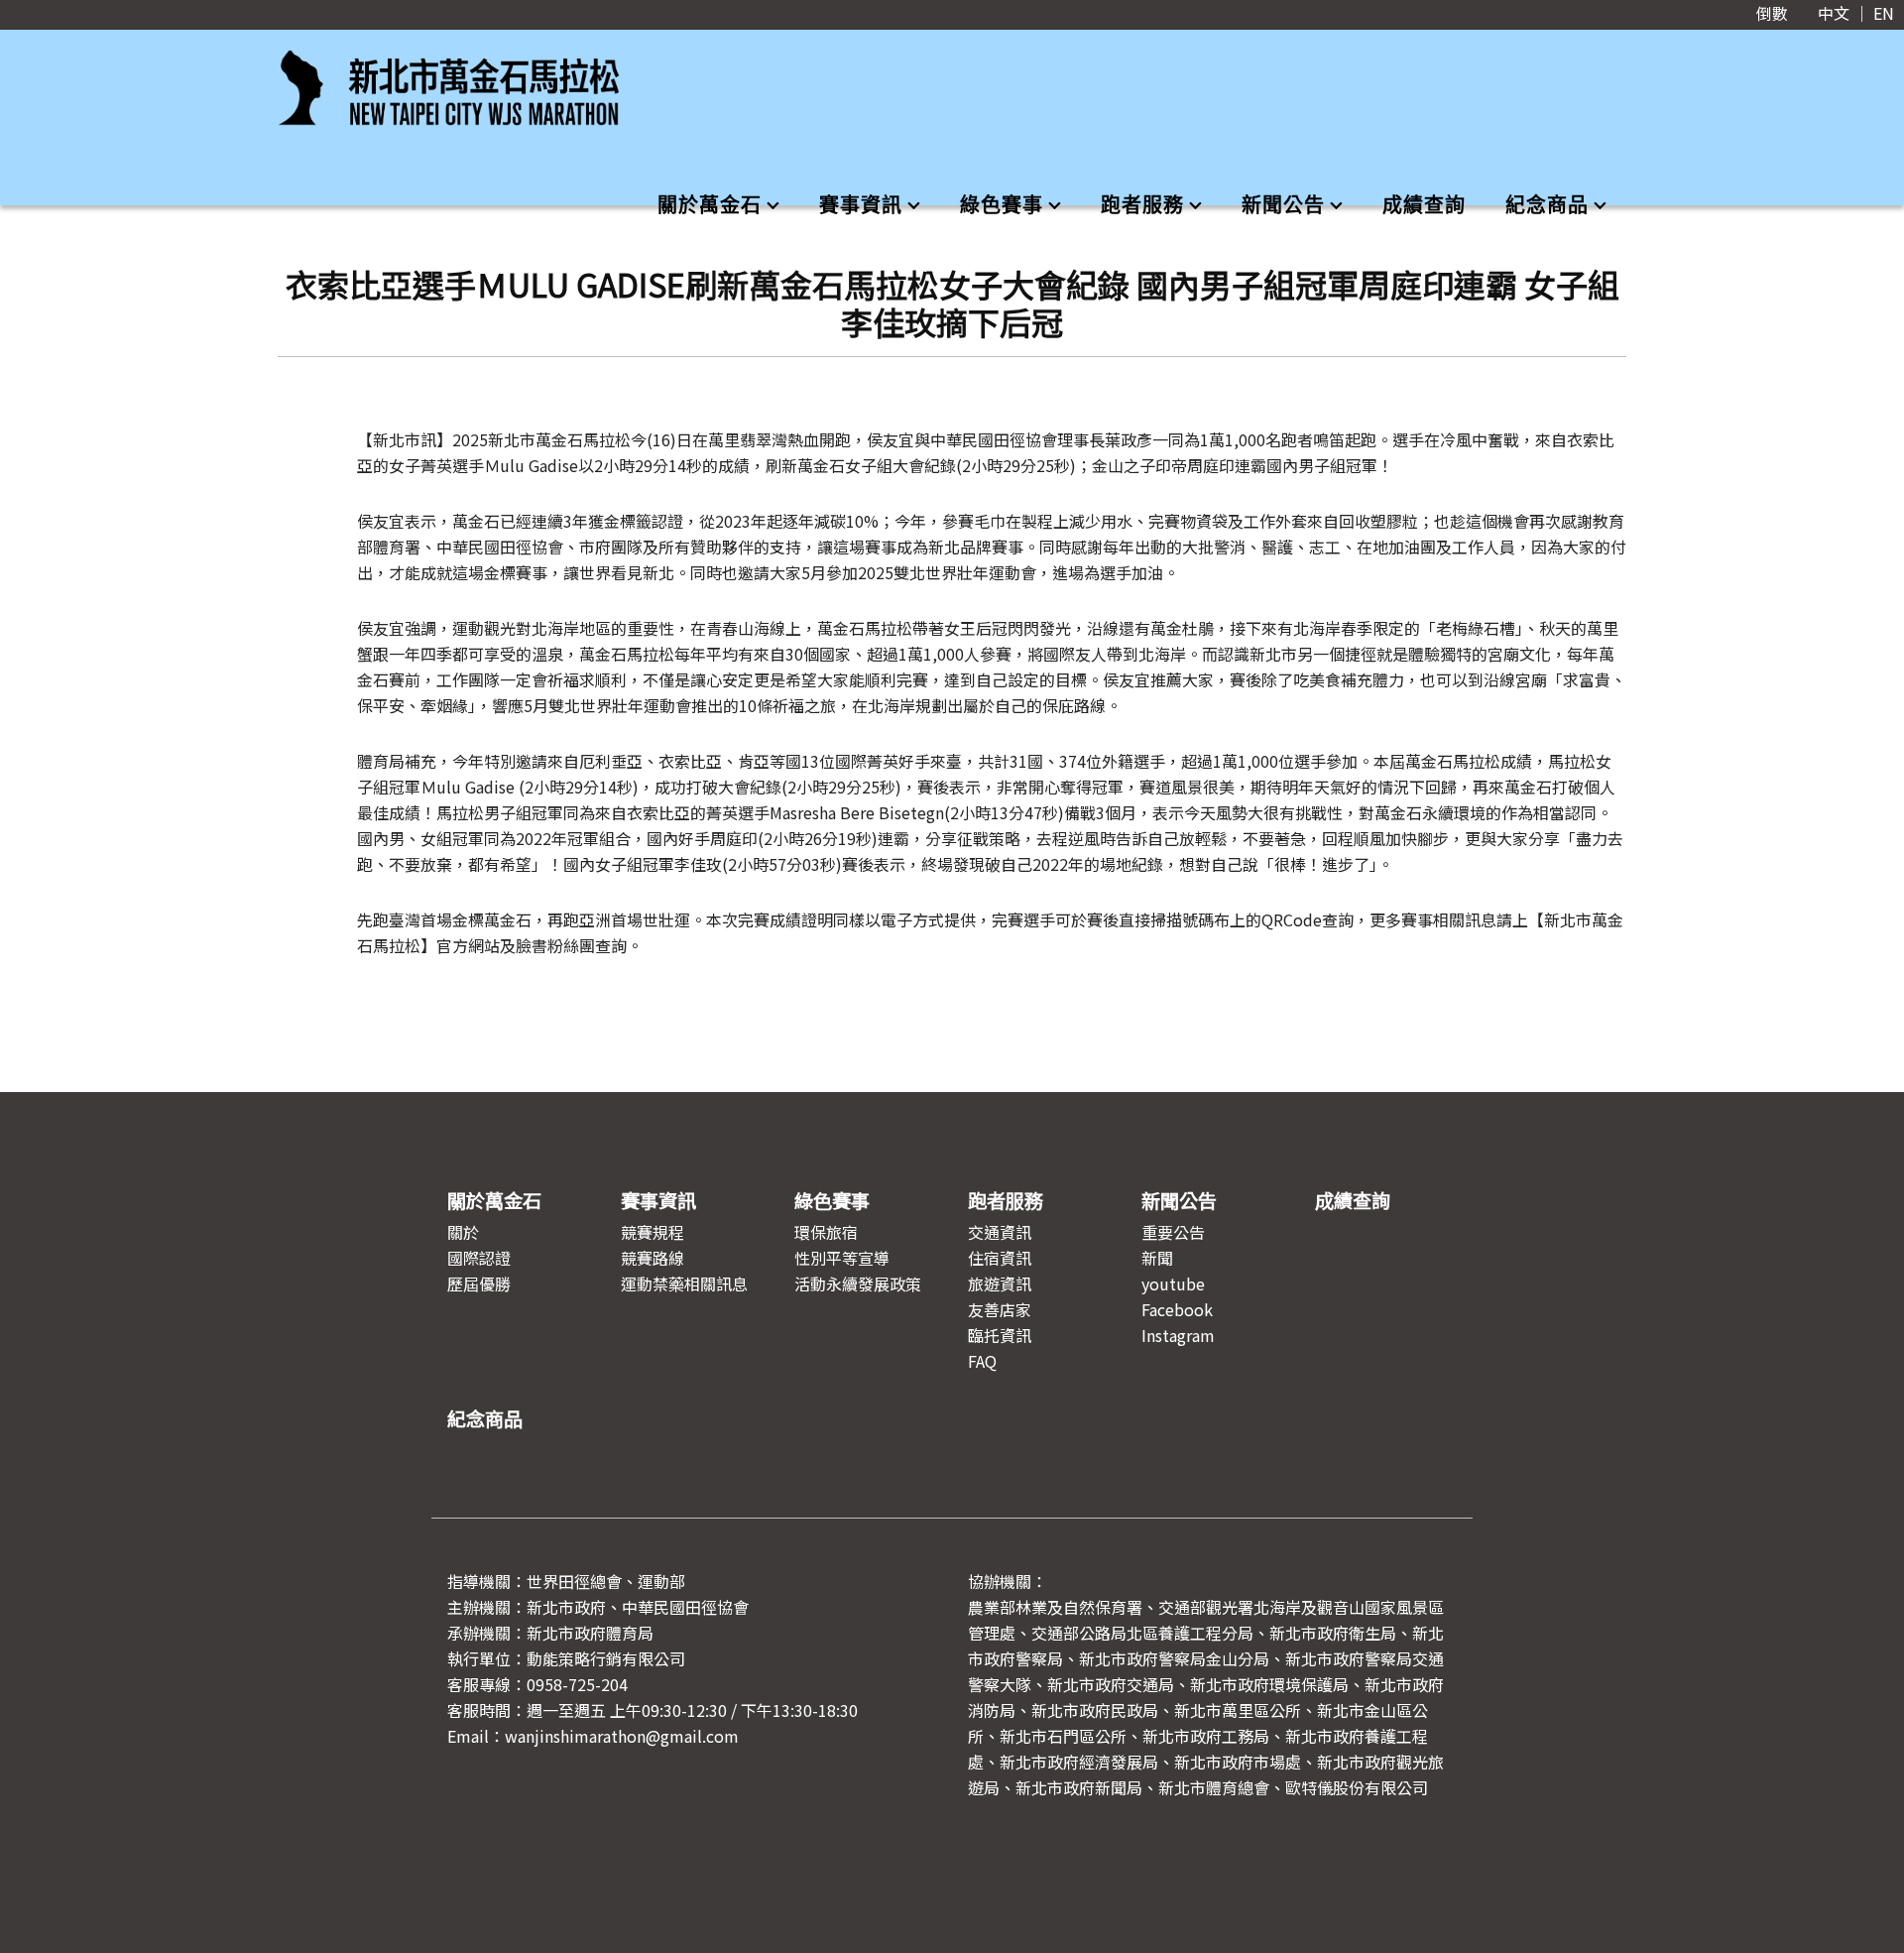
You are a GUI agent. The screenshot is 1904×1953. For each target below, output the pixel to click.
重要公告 (1173, 1232)
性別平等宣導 (842, 1258)
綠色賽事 (1002, 205)
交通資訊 (1000, 1232)
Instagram (1178, 1335)
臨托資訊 (1000, 1335)
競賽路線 (653, 1258)
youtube (1173, 1283)
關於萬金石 (710, 205)
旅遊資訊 (1000, 1283)
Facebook (1177, 1309)
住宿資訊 (1000, 1258)
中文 (1834, 13)
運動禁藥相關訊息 (684, 1283)
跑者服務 (1142, 205)
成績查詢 (1424, 205)
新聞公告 (1283, 205)
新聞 (1157, 1258)
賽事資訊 (861, 205)
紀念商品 (1547, 205)
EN (1884, 13)
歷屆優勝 (479, 1283)
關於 (463, 1232)
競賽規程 (653, 1232)
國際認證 (479, 1258)
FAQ (982, 1361)
